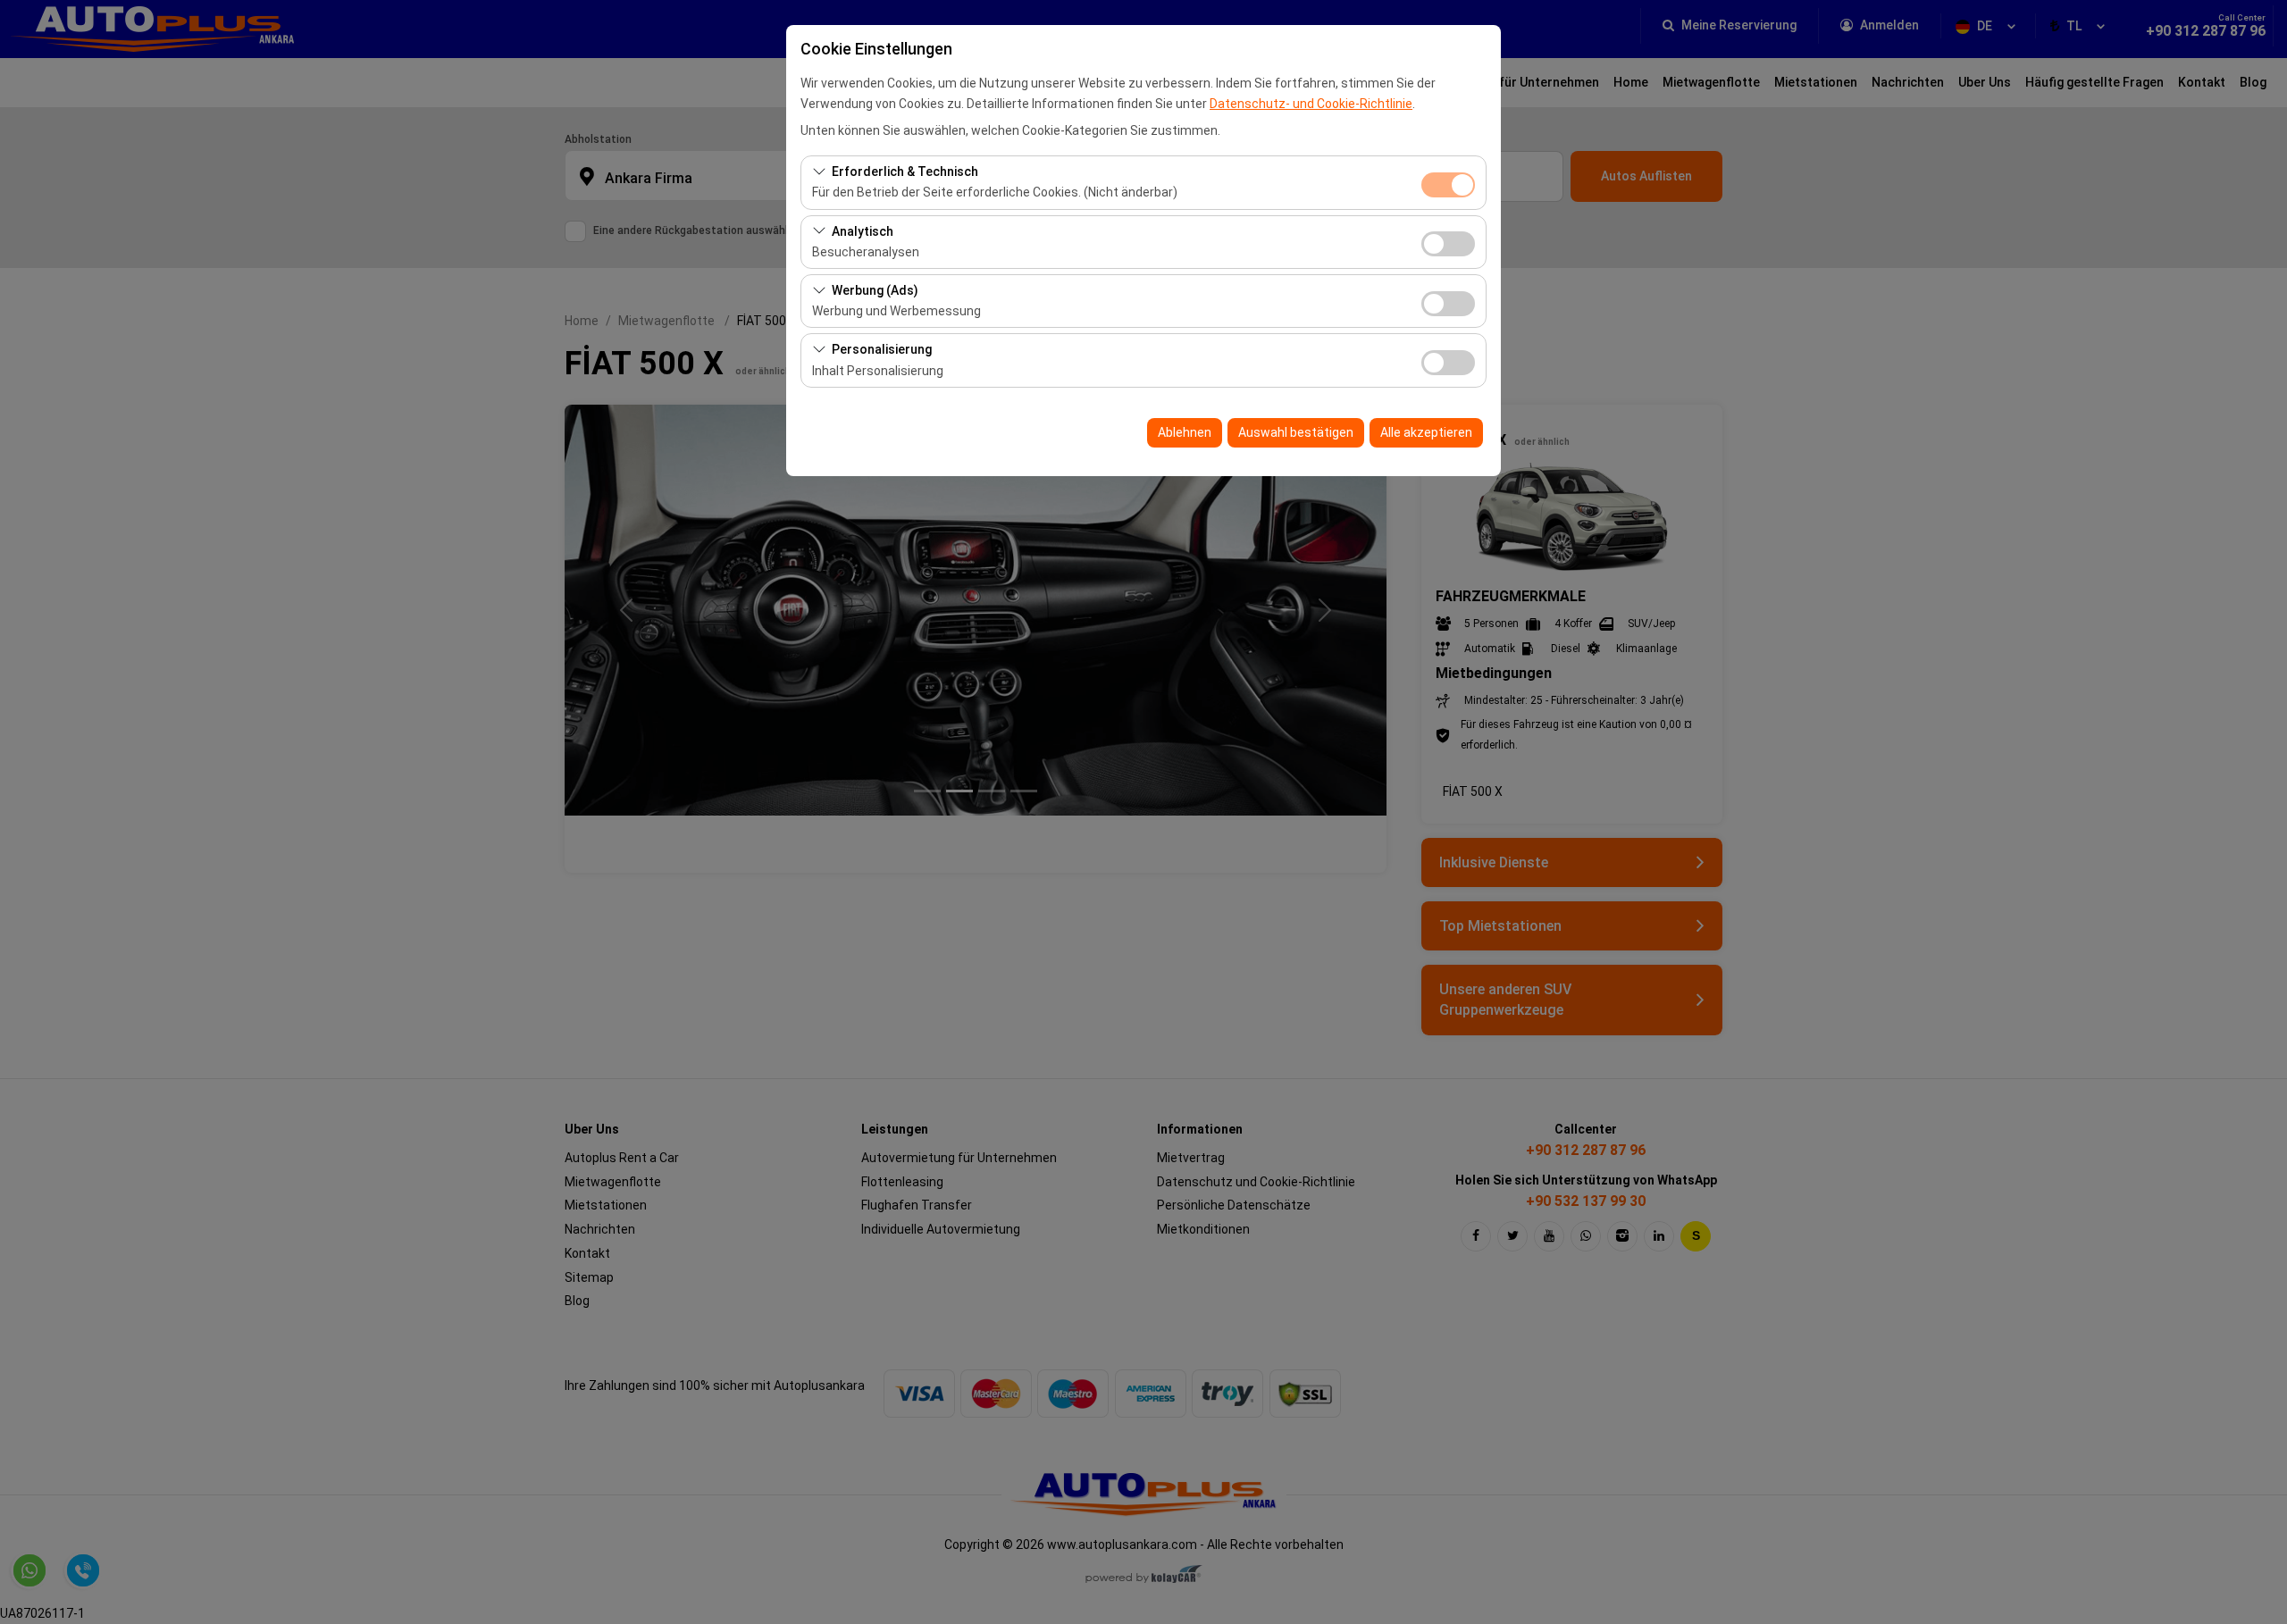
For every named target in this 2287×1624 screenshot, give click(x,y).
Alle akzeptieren (1426, 432)
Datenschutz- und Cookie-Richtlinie (1311, 104)
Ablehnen (1185, 432)
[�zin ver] (1448, 242)
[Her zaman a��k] (1448, 183)
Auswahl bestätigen (1296, 432)
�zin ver (1448, 244)
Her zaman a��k (1448, 185)
